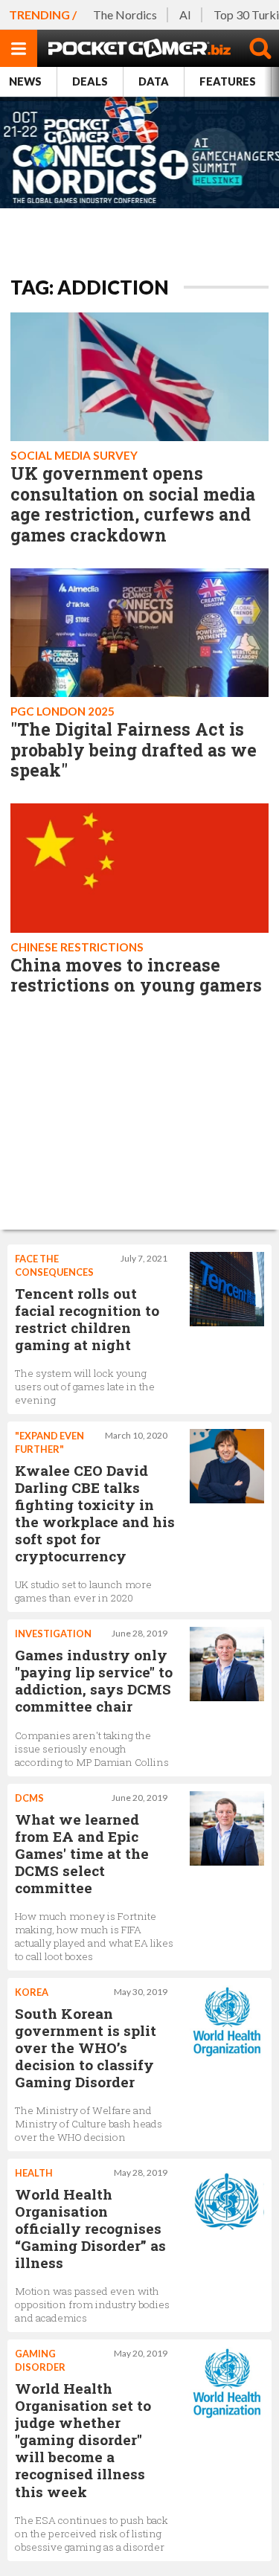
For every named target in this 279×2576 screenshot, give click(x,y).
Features (228, 81)
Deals (90, 81)
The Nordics (125, 15)
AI (185, 15)
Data (154, 81)
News (25, 81)
